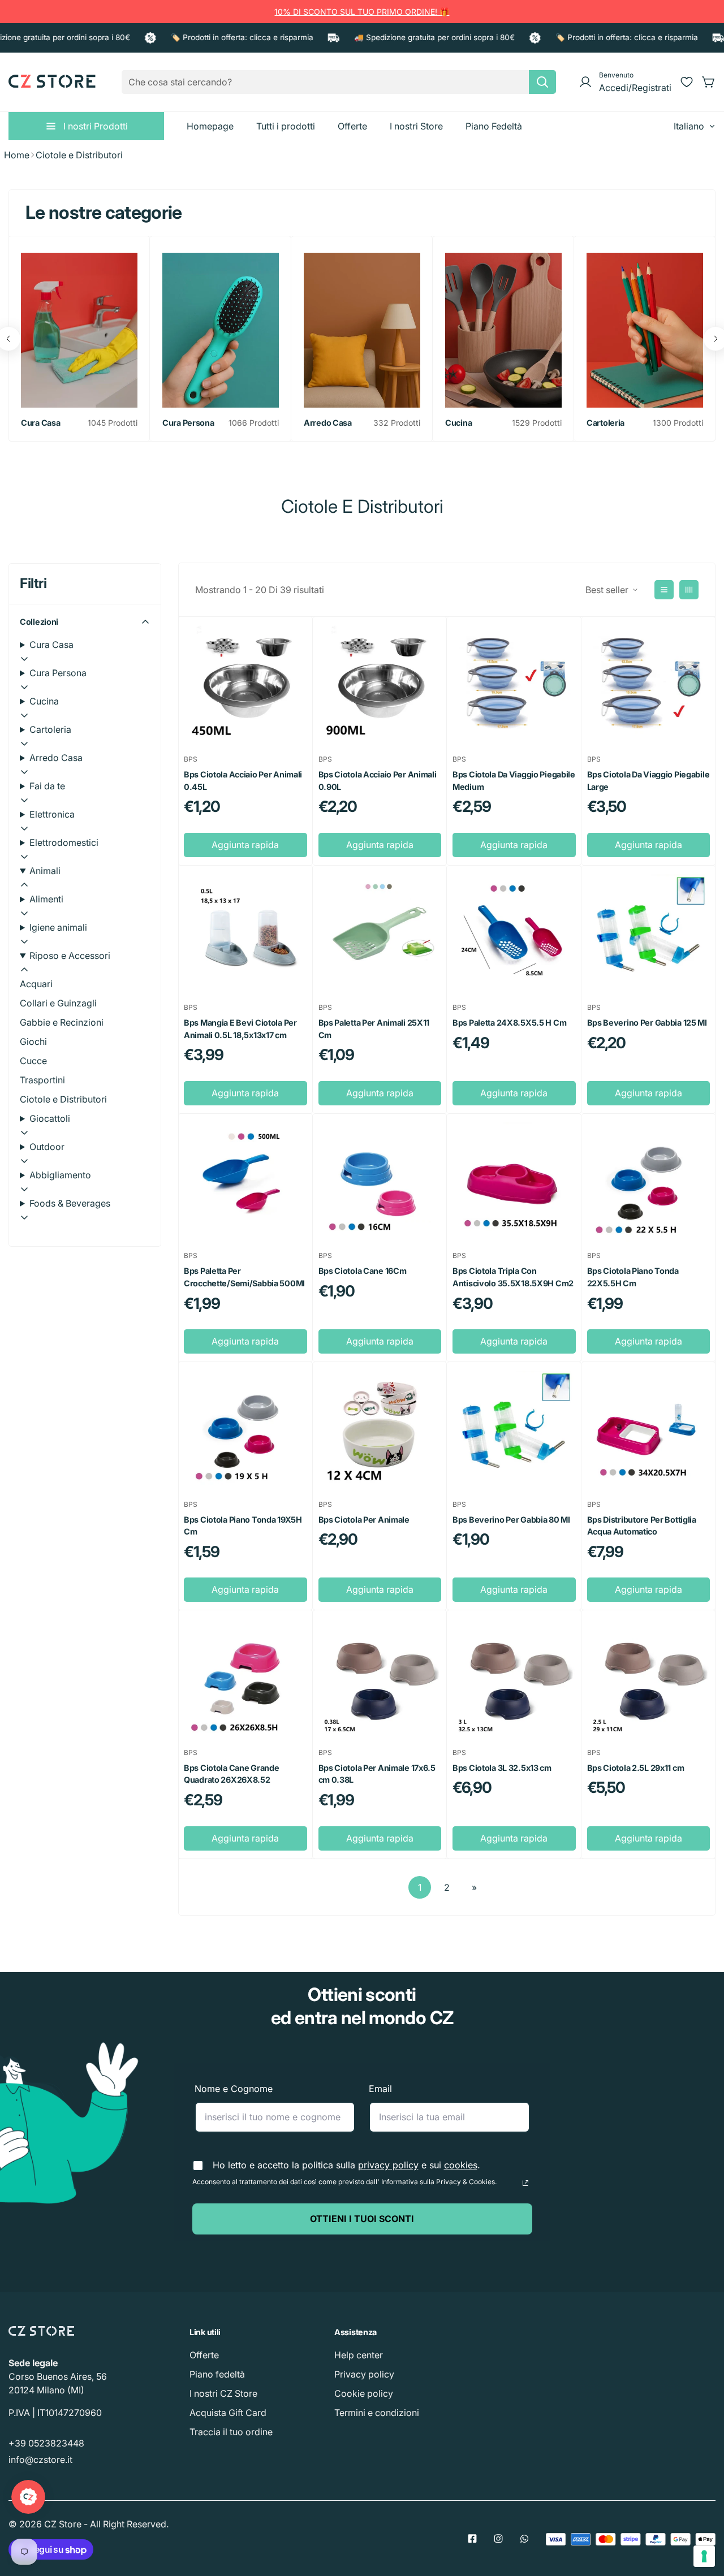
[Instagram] (498, 2539)
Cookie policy (364, 2393)
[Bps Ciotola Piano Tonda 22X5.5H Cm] (649, 1181)
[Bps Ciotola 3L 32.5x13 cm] (514, 1677)
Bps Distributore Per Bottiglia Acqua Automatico (642, 1526)
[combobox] (339, 82)
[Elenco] (664, 590)
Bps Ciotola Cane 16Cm (363, 1271)
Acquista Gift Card (228, 2413)
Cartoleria (606, 423)
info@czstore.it (40, 2460)
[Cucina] (503, 330)
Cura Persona (188, 423)
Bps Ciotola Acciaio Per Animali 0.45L (243, 781)
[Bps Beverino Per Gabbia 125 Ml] (649, 933)
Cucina (458, 423)
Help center (359, 2355)
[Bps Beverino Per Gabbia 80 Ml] (514, 1429)
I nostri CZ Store (223, 2393)
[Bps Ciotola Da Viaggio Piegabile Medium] (514, 684)
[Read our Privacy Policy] (525, 2183)
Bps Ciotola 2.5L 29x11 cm (636, 1768)
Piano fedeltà (217, 2374)
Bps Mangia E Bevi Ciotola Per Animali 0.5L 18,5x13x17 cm (240, 1029)
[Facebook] (472, 2539)
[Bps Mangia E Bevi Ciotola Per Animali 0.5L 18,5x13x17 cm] (245, 933)
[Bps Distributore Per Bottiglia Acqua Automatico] (649, 1429)
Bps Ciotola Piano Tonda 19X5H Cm (243, 1526)
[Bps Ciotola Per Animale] (380, 1429)
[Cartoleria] (645, 330)
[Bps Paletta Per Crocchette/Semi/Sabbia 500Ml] (245, 1181)
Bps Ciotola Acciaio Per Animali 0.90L (378, 781)
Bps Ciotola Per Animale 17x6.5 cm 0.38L (377, 1774)
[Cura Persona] (221, 330)
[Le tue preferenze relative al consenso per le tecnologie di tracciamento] (704, 2556)
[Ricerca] (542, 82)
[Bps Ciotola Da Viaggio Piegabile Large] (649, 684)
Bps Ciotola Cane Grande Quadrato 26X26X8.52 (231, 1774)
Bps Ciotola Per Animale (364, 1520)
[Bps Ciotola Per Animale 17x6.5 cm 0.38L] (380, 1677)
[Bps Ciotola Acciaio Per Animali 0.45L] (245, 684)
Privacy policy (364, 2374)
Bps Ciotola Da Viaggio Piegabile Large (648, 781)
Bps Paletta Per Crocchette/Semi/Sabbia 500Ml (244, 1277)
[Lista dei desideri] (687, 82)
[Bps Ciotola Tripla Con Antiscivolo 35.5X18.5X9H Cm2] (514, 1181)
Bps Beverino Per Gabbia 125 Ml (647, 1023)
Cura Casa (40, 423)
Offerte (204, 2355)
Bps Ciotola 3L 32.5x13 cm (502, 1768)
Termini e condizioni (377, 2413)
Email (380, 2089)
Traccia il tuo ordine (231, 2432)
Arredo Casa (328, 423)
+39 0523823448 (46, 2443)
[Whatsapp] (524, 2539)
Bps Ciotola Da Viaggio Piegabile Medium (514, 781)
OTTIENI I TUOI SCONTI (362, 2219)
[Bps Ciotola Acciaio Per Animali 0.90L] (380, 684)
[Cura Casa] (79, 330)
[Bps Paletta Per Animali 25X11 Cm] (380, 933)
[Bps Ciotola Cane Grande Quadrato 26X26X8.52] (245, 1677)
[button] (709, 82)
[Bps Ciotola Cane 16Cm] (380, 1181)
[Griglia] (689, 590)
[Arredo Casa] (362, 330)
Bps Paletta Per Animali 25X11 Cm (374, 1029)
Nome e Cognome (234, 2089)
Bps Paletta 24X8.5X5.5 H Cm (509, 1023)
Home (17, 155)
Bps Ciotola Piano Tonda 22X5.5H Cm (633, 1277)
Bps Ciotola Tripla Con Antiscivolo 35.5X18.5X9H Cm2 (513, 1277)
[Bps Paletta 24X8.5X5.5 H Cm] (514, 933)
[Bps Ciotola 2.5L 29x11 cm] (649, 1677)
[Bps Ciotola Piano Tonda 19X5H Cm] (245, 1429)
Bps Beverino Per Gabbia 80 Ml (511, 1520)
